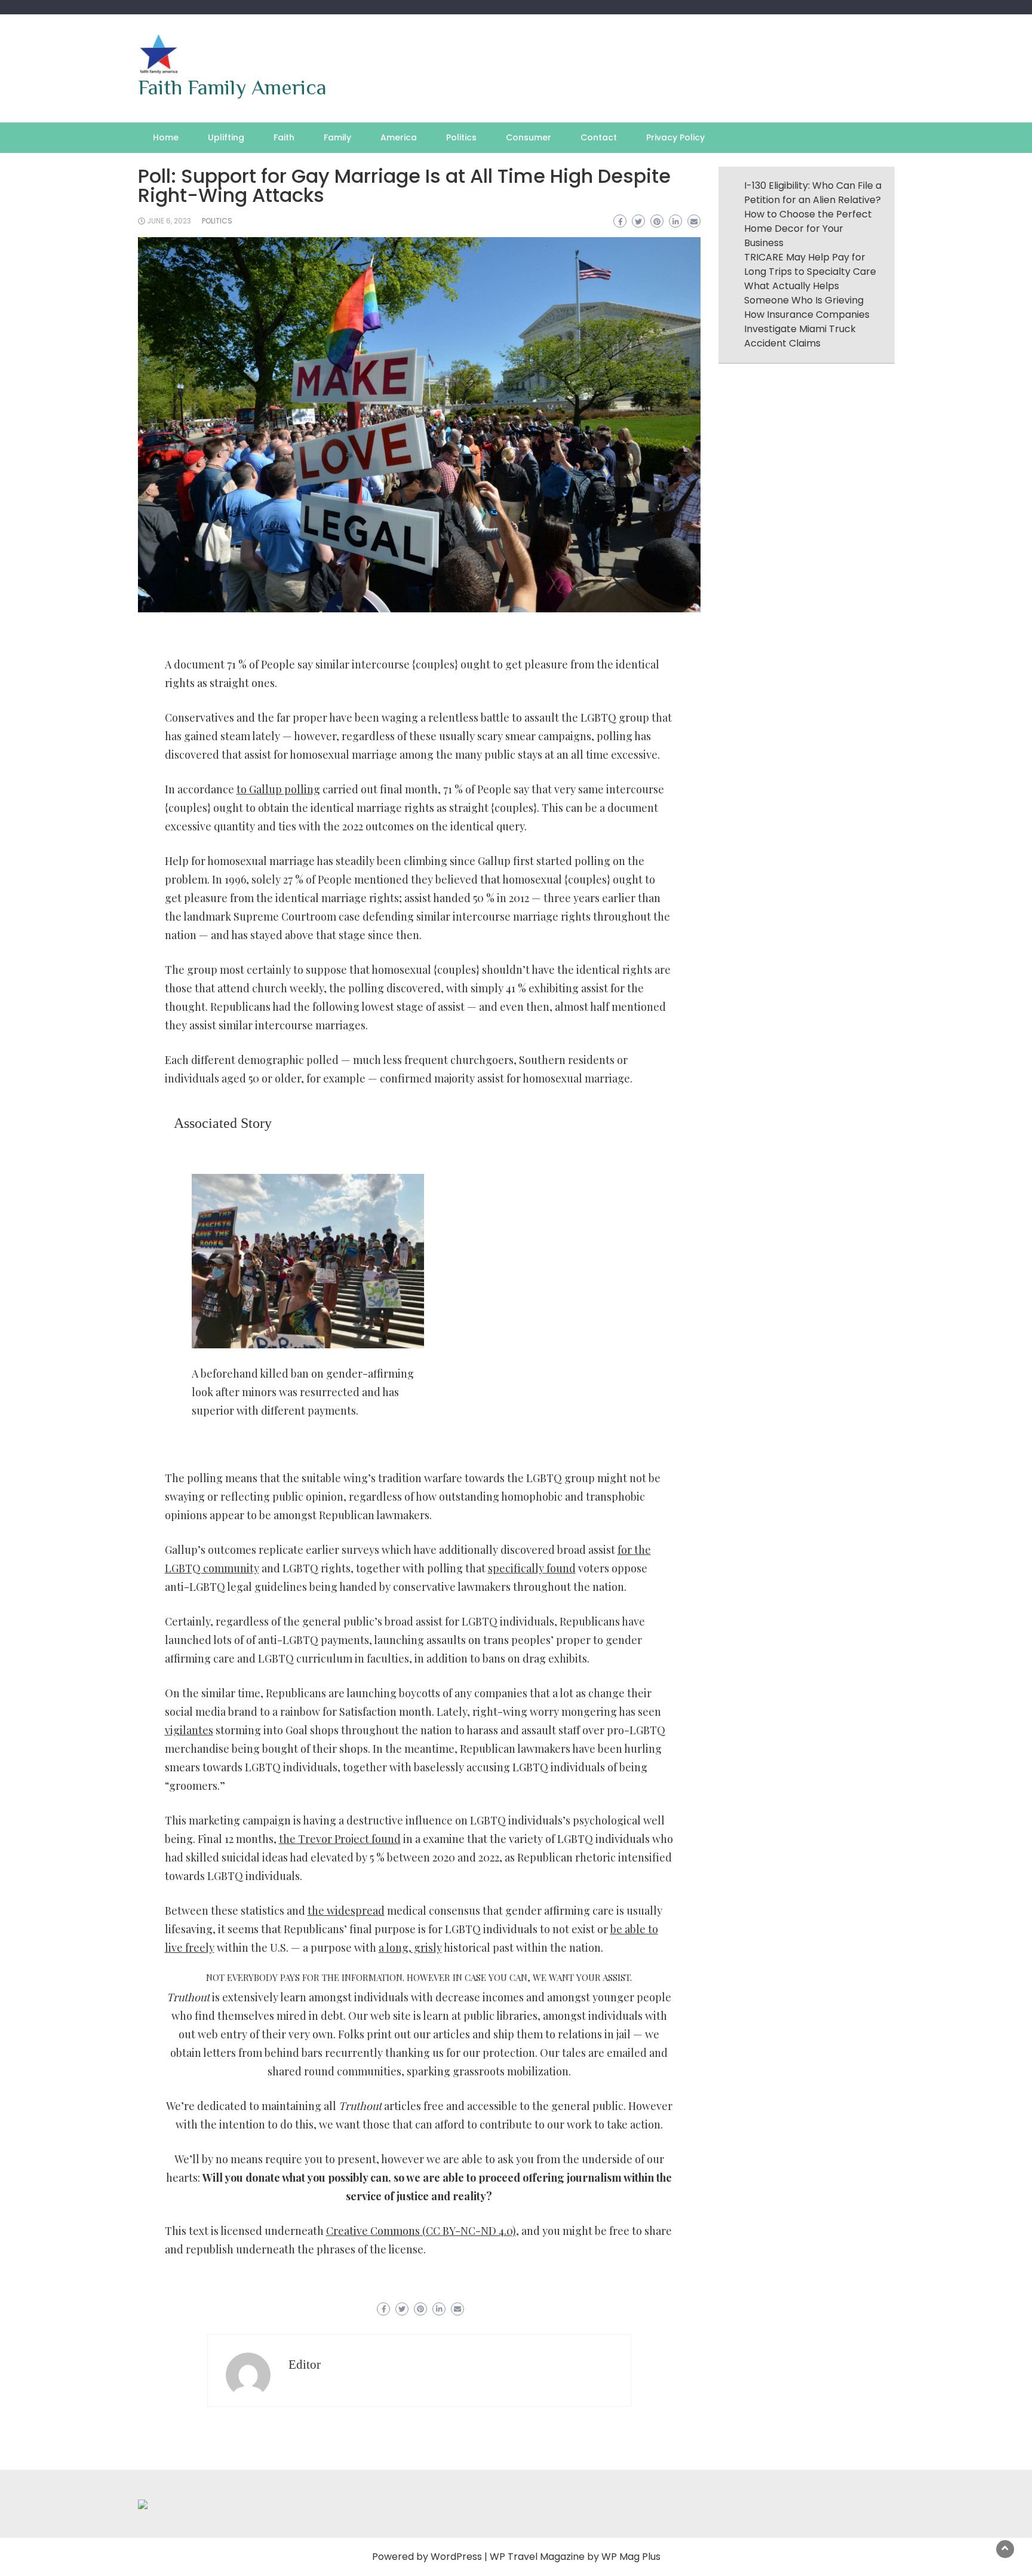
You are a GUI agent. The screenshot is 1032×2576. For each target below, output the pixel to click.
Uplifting (226, 137)
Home (166, 137)
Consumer (529, 137)
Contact (599, 137)
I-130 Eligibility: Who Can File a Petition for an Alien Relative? (813, 193)
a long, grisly (410, 1948)
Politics (461, 137)
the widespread (346, 1910)
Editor (305, 2365)
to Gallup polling (278, 789)
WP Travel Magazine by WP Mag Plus (575, 2557)
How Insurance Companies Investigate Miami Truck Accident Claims (807, 329)
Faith (284, 137)
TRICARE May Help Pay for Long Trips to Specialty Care (810, 264)
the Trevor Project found (340, 1839)
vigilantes (189, 1730)
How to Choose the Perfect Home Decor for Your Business (808, 229)
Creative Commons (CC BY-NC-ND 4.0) (421, 2231)
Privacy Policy (675, 137)
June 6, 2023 (169, 221)
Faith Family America (232, 87)
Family (337, 137)
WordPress (456, 2557)
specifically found (532, 1568)
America (399, 137)
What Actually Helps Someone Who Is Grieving (804, 293)
